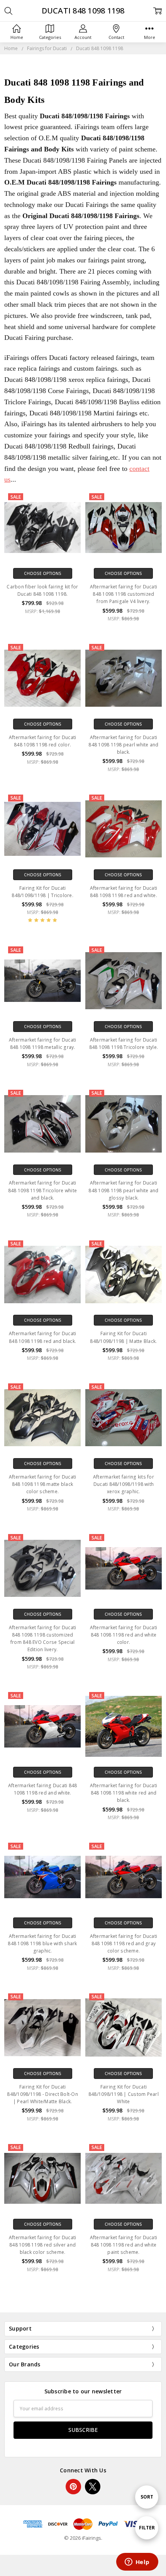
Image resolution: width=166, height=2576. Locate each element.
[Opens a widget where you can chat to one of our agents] (137, 2563)
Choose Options (43, 573)
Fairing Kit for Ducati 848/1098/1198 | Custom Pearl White (124, 2094)
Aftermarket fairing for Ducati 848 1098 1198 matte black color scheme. (43, 1484)
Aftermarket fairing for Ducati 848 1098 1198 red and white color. (124, 1635)
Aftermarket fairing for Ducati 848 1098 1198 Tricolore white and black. (42, 1190)
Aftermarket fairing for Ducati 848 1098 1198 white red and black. (124, 1793)
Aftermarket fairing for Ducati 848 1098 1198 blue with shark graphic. (42, 1943)
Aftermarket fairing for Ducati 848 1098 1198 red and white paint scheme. (124, 2245)
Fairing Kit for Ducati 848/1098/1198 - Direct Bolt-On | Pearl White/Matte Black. (42, 2094)
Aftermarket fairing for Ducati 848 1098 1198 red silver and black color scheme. (43, 2245)
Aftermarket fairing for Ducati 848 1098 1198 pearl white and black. (123, 745)
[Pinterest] (73, 2487)
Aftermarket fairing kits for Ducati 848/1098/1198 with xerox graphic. (124, 1484)
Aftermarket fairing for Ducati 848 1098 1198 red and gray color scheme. (124, 1943)
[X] (93, 2487)
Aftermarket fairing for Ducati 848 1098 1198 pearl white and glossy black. (123, 1190)
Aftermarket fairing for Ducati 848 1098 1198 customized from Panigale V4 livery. (124, 594)
